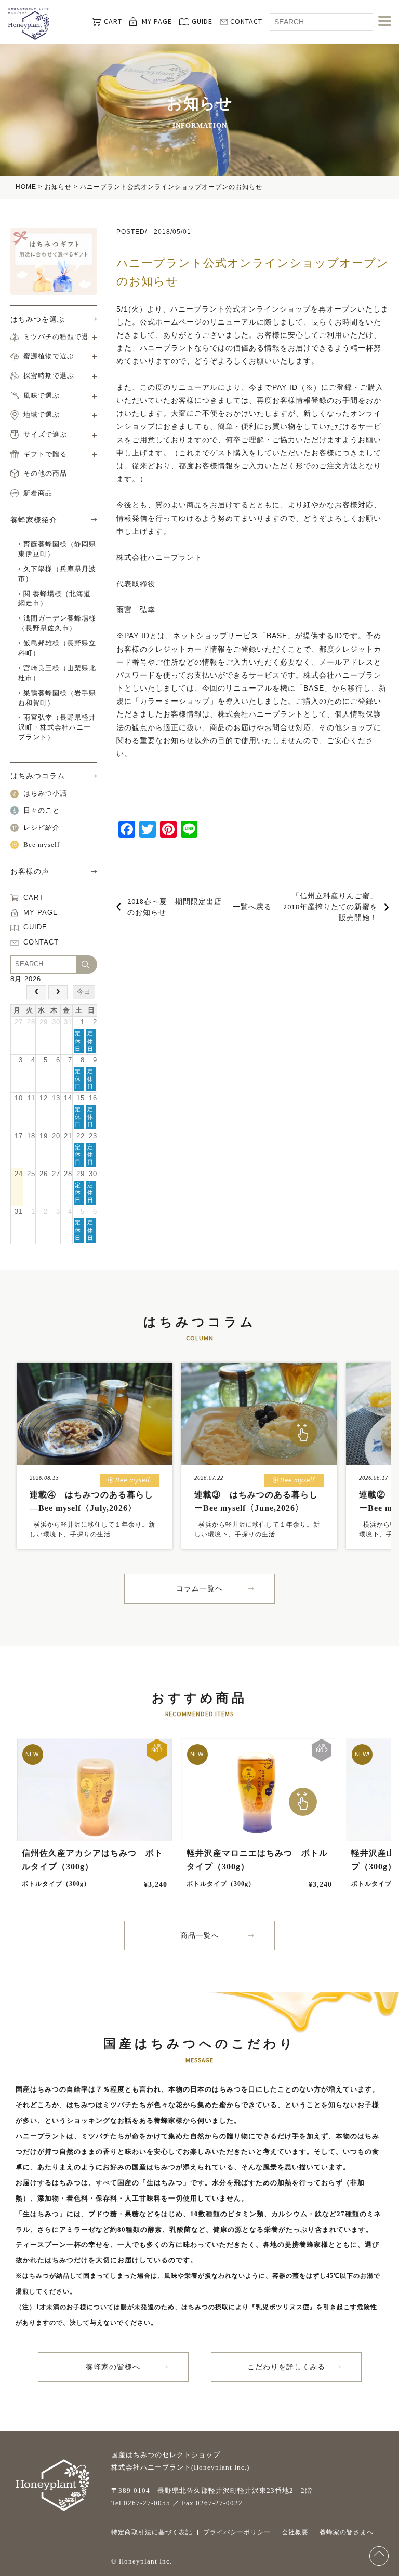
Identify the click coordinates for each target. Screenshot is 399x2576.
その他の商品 (45, 474)
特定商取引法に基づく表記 (152, 2532)
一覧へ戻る (252, 907)
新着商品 (38, 493)
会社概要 (295, 2532)
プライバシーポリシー (237, 2532)
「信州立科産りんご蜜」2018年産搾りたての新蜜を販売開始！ (330, 907)
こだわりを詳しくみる (286, 2367)
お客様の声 (30, 871)
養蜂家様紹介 (34, 520)
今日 (84, 992)
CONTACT (246, 21)
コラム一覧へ (199, 1589)
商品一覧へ (200, 1936)
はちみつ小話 (45, 793)
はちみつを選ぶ (38, 319)
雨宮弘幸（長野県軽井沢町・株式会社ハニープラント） (57, 727)
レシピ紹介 (42, 828)
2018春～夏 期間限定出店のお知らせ (175, 907)
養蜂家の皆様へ (113, 2367)
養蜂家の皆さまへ (347, 2532)
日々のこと (42, 811)
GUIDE (202, 21)
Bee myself (42, 845)
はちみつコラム (38, 776)
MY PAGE (157, 21)
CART (113, 21)
